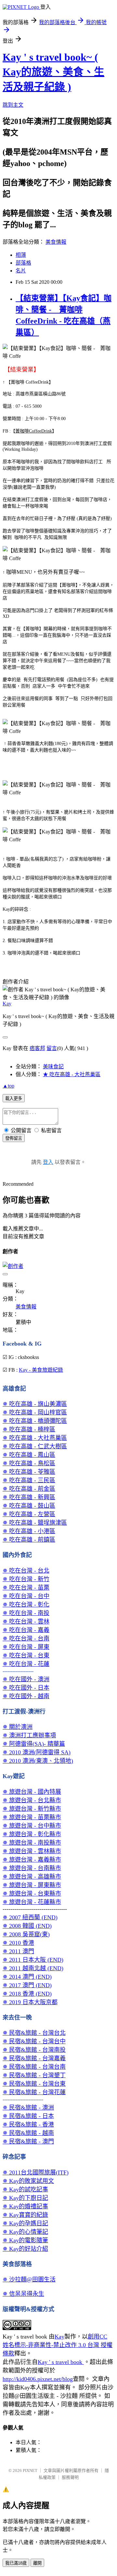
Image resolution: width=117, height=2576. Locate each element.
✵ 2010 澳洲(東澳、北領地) (38, 1761)
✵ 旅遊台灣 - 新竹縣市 (32, 1809)
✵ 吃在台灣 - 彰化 (26, 1605)
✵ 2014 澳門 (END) (27, 1977)
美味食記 (53, 1067)
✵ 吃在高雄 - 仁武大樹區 (35, 1446)
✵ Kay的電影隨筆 (25, 2240)
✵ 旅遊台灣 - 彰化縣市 (32, 1834)
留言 (52, 1048)
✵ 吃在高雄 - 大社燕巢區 (35, 1438)
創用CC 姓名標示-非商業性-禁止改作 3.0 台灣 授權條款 (58, 2345)
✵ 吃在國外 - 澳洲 (26, 1679)
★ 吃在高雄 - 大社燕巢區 (72, 1074)
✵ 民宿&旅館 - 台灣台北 (34, 2033)
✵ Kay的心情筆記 (25, 2232)
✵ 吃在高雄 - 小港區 (29, 1531)
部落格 (23, 263)
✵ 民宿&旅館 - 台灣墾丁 (34, 2075)
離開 (37, 2563)
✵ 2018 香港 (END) (27, 1994)
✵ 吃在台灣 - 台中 (26, 1596)
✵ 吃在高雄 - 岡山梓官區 (35, 1412)
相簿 (21, 255)
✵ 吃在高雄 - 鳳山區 (29, 1455)
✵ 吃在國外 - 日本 (26, 1688)
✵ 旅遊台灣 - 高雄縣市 (32, 1877)
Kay (7, 1004)
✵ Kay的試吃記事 (25, 2189)
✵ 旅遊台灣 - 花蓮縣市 (32, 1902)
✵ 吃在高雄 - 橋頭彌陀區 (35, 1421)
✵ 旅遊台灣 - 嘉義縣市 (32, 1860)
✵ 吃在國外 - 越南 (26, 1696)
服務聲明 (70, 2477)
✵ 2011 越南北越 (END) (33, 1968)
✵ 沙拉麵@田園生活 (29, 2279)
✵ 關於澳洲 (18, 1727)
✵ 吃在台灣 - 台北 (26, 1571)
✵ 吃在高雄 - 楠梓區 (29, 1429)
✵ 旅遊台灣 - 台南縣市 (32, 1868)
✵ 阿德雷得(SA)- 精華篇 (34, 1744)
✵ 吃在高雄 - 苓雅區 (29, 1472)
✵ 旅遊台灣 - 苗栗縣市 (32, 1817)
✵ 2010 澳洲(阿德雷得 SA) (37, 1752)
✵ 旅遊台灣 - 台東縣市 (32, 1894)
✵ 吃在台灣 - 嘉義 (26, 1630)
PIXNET (30, 2470)
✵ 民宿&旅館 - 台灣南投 (34, 2050)
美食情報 (56, 242)
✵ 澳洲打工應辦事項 (29, 1735)
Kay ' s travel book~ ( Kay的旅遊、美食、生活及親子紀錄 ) (53, 72)
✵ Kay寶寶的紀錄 (25, 2215)
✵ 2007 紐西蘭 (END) (30, 1917)
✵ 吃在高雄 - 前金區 (29, 1489)
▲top (8, 1086)
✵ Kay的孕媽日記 (25, 2223)
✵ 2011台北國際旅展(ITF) (36, 2172)
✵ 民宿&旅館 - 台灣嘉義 (34, 2058)
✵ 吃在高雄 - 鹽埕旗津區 (35, 1523)
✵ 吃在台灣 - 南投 (26, 1613)
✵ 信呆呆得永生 (23, 2294)
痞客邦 (37, 1048)
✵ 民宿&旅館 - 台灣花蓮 (34, 2092)
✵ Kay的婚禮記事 (25, 2206)
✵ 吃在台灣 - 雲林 (26, 1622)
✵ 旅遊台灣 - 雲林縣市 (32, 1851)
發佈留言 (14, 1138)
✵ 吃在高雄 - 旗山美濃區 (35, 1404)
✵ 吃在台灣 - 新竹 (26, 1579)
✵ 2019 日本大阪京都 (30, 2002)
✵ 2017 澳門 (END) (27, 1985)
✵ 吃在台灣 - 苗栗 (26, 1588)
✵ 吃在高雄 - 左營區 (29, 1514)
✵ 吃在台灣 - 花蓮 (26, 1664)
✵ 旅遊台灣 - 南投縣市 (32, 1843)
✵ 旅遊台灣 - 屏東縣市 (32, 1885)
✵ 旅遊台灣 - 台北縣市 (32, 1800)
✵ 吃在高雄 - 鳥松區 (29, 1463)
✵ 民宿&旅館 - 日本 (28, 2116)
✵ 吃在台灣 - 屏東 (26, 1647)
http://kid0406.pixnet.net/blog (38, 2379)
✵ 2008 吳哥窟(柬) (26, 1934)
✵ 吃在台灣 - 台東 (26, 1655)
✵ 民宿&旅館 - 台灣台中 (34, 2041)
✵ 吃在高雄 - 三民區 (29, 1480)
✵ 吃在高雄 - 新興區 (29, 1497)
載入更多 (14, 1098)
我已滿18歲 (16, 2563)
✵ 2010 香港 (18, 1943)
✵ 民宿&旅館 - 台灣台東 (34, 2084)
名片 (21, 271)
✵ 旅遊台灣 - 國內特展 (32, 1792)
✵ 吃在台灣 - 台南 (26, 1639)
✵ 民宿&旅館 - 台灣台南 (34, 2067)
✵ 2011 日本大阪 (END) (33, 1960)
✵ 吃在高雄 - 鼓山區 (29, 1506)
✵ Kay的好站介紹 (25, 2249)
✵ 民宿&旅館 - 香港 (28, 2125)
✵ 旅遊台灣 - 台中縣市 (32, 1826)
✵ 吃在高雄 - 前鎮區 (29, 1540)
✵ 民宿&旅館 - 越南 (28, 2133)
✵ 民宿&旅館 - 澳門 (28, 2142)
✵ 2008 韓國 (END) (27, 1926)
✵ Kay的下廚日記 (25, 2198)
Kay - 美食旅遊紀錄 (41, 1370)
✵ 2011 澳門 (18, 1951)
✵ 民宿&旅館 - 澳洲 (28, 2108)
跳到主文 (13, 105)
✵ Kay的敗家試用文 (28, 2181)
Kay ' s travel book (61, 2362)
